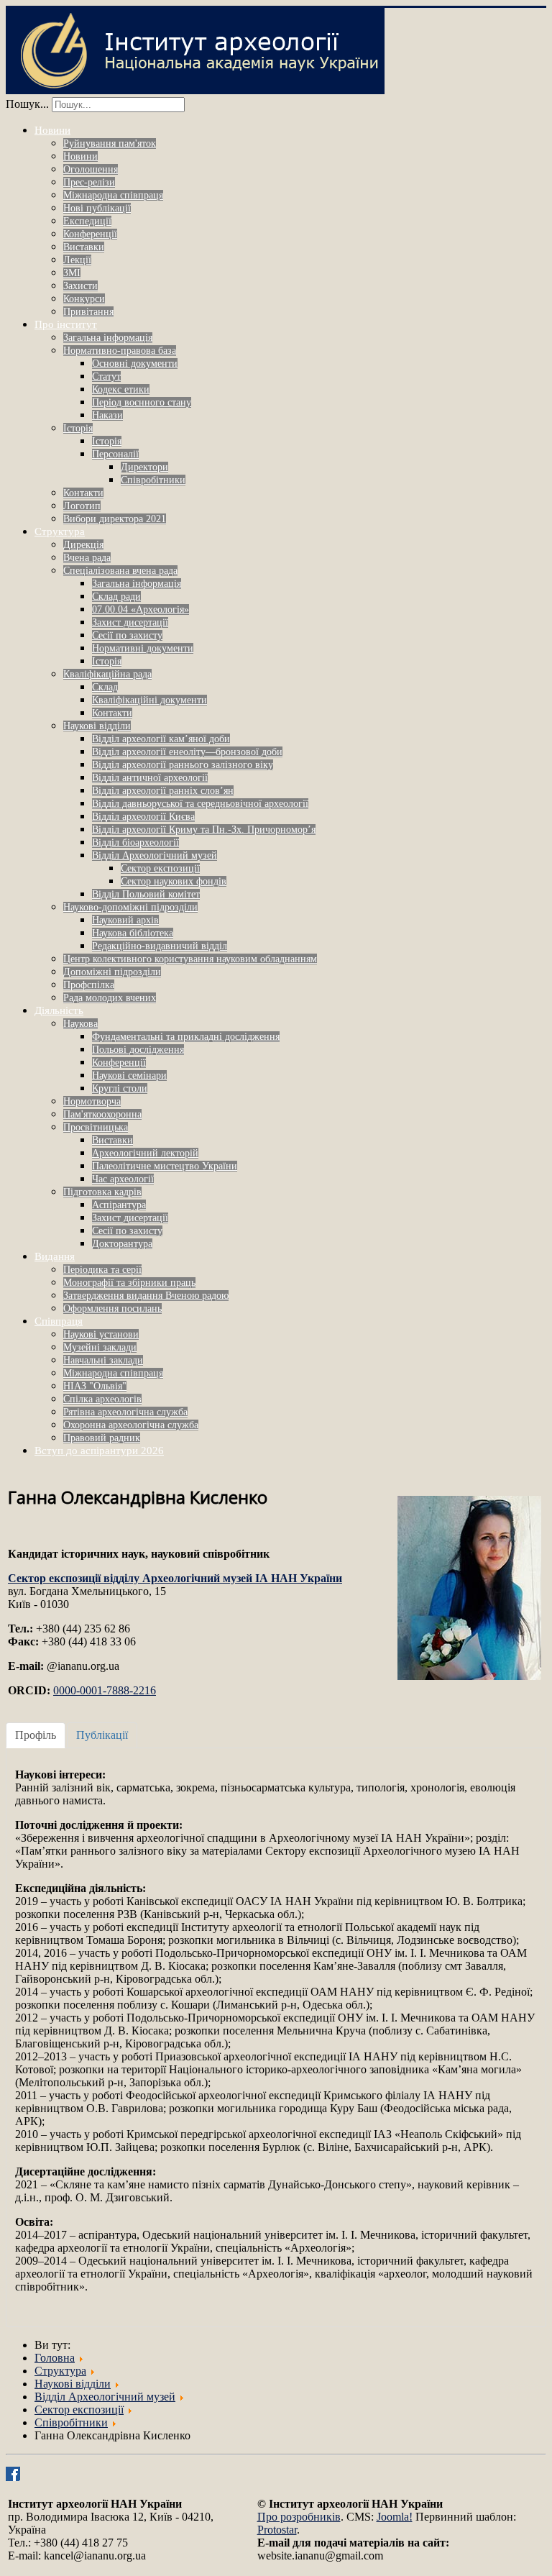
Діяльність (59, 1010)
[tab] (36, 1735)
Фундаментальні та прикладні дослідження (186, 1037)
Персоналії (115, 454)
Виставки (84, 247)
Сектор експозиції (160, 868)
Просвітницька (96, 1127)
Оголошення (91, 169)
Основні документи (135, 364)
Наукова (80, 1024)
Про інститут (66, 324)
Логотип (82, 506)
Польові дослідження (138, 1050)
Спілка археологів (102, 1399)
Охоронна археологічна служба (131, 1425)
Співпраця (59, 1321)
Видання (55, 1256)
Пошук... (27, 104)
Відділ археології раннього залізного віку (183, 765)
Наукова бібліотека (133, 933)
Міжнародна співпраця (113, 195)
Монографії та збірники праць (129, 1283)
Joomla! (395, 2517)
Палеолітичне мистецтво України (165, 1166)
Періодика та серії (102, 1270)
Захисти (80, 286)
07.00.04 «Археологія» (141, 609)
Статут (106, 376)
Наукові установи (101, 1334)
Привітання (88, 312)
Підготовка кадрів (102, 1192)
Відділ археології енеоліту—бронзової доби (187, 752)
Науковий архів (125, 920)
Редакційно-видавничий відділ (160, 946)
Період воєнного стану (142, 402)
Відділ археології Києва (143, 817)
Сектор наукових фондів (174, 881)
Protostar (277, 2530)
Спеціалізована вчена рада (120, 571)
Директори (144, 467)
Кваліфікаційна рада (107, 674)
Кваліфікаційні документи (149, 700)
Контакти (83, 493)
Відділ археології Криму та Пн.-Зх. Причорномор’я (204, 830)
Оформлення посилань (112, 1308)
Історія (78, 428)
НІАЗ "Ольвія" (95, 1386)
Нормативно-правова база (120, 351)
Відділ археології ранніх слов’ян (163, 791)
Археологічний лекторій (145, 1153)
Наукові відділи (97, 726)
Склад (105, 687)
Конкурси (84, 299)
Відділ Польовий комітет (146, 894)
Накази (107, 415)
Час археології (123, 1179)
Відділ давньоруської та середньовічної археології (200, 804)
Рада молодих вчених (110, 998)
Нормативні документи (143, 648)
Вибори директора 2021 (115, 519)
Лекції (77, 260)
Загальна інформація (108, 338)
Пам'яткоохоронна (102, 1114)
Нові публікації (97, 208)
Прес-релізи (89, 182)
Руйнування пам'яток (110, 143)
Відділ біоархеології (135, 842)
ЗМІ (72, 273)
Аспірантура (119, 1205)
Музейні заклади (100, 1347)
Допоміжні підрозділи (112, 972)
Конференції (90, 234)
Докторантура (122, 1244)
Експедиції (87, 221)
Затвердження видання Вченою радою (146, 1296)
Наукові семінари (129, 1075)
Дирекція (83, 545)
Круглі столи (120, 1088)
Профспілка (89, 985)
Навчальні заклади (103, 1360)
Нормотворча (92, 1101)
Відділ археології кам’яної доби (161, 739)
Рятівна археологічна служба (125, 1412)
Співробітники (153, 480)
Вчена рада (87, 558)
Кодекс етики (121, 389)
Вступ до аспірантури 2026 (99, 1451)
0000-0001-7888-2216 (105, 1690)
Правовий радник (102, 1438)
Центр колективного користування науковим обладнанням (190, 959)
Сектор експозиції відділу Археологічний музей (175, 1578)
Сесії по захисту (127, 635)
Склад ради (116, 597)
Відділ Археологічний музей (155, 855)
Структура (60, 531)
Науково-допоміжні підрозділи (130, 907)
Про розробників (299, 2517)
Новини (52, 130)
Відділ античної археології (150, 778)
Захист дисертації (130, 622)
